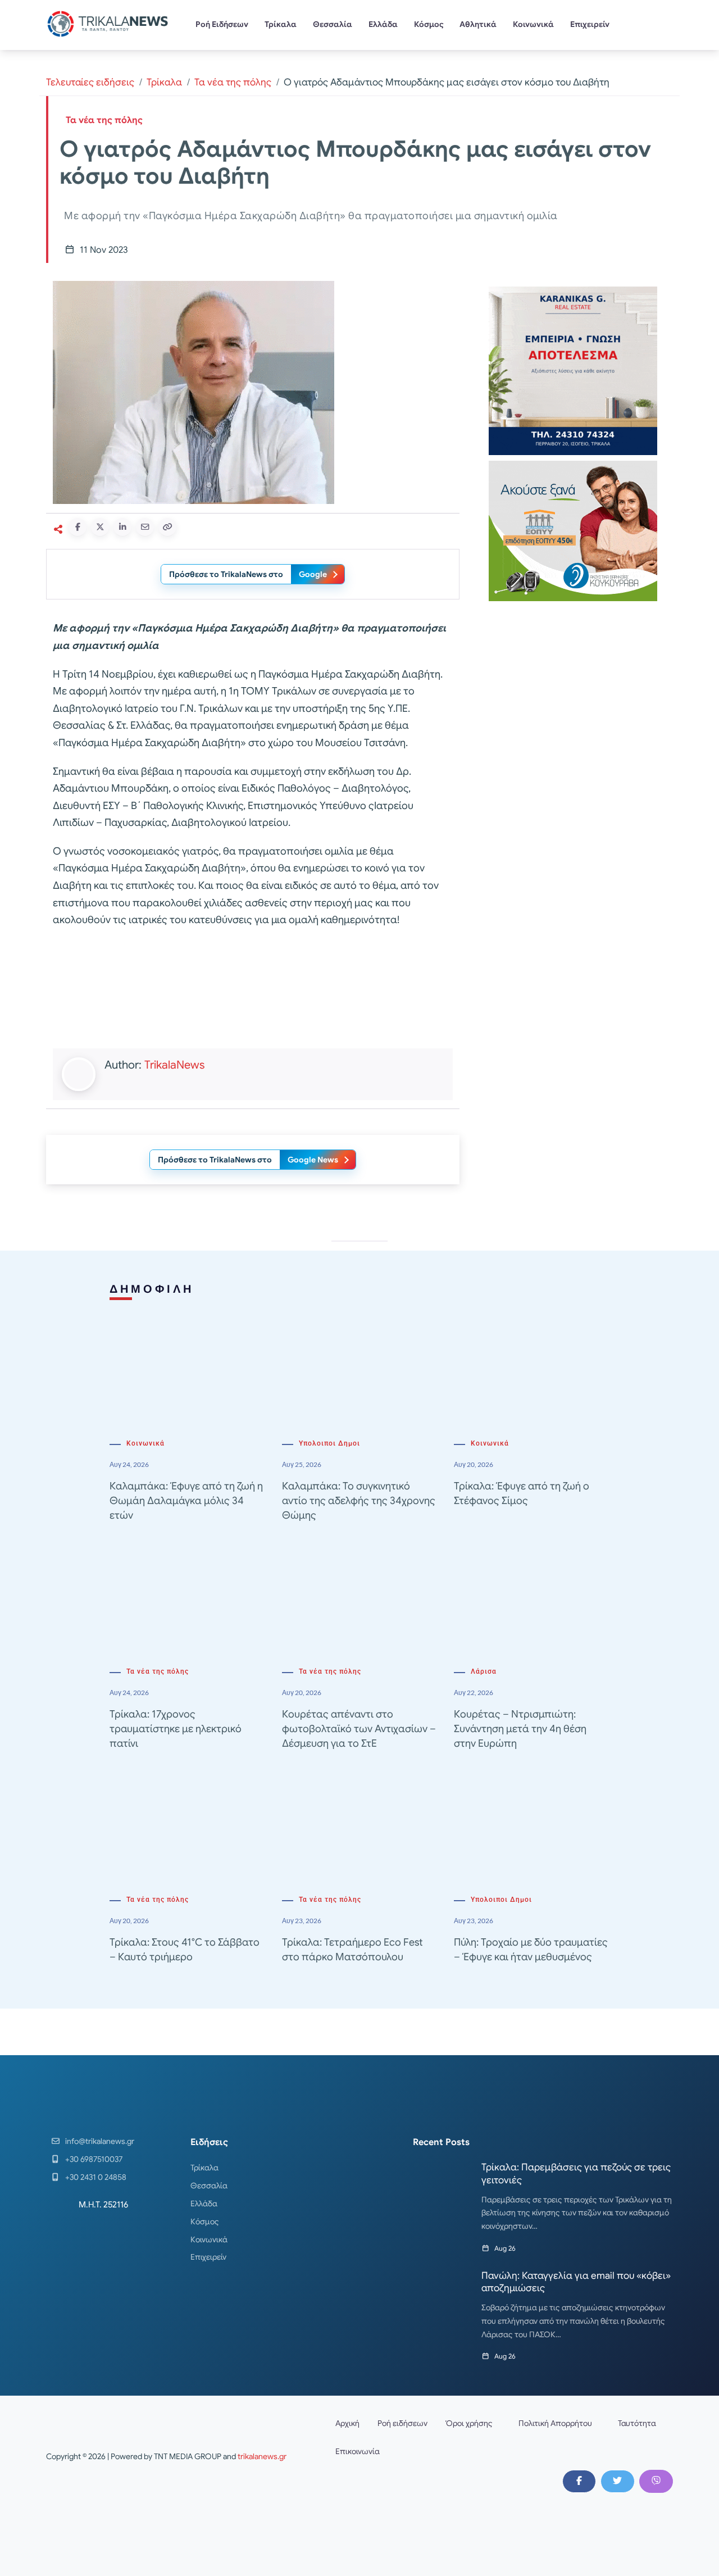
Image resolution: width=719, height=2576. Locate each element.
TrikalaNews (174, 1065)
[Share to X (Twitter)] (100, 527)
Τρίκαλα (281, 24)
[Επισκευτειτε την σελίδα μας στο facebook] (579, 2481)
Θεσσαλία (333, 24)
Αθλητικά (478, 24)
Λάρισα (484, 1671)
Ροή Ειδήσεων (222, 24)
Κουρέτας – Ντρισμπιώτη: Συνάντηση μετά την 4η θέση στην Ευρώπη (520, 1729)
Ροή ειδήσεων (402, 2423)
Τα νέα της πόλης (233, 82)
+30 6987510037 (94, 2159)
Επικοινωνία (358, 2451)
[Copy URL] (167, 527)
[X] (617, 2481)
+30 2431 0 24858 (96, 2177)
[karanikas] (573, 370)
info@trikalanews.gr (100, 2141)
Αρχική (347, 2423)
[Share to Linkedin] (122, 527)
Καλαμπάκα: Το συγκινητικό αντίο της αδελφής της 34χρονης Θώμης (359, 1501)
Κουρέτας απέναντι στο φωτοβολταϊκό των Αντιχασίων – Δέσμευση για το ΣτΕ (359, 1729)
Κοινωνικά (533, 24)
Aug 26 (505, 2248)
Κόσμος (429, 24)
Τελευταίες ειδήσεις (90, 82)
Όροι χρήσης (469, 2423)
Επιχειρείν (590, 24)
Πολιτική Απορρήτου (555, 2423)
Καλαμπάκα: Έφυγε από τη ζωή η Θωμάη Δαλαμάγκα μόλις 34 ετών (186, 1501)
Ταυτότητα (637, 2423)
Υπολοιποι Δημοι (329, 1443)
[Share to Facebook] (78, 527)
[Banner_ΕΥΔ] (253, 991)
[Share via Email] (145, 527)
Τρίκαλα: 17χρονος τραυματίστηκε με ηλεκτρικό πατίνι (176, 1729)
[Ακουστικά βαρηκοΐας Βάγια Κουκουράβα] (573, 530)
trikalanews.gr (262, 2456)
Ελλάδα (383, 24)
